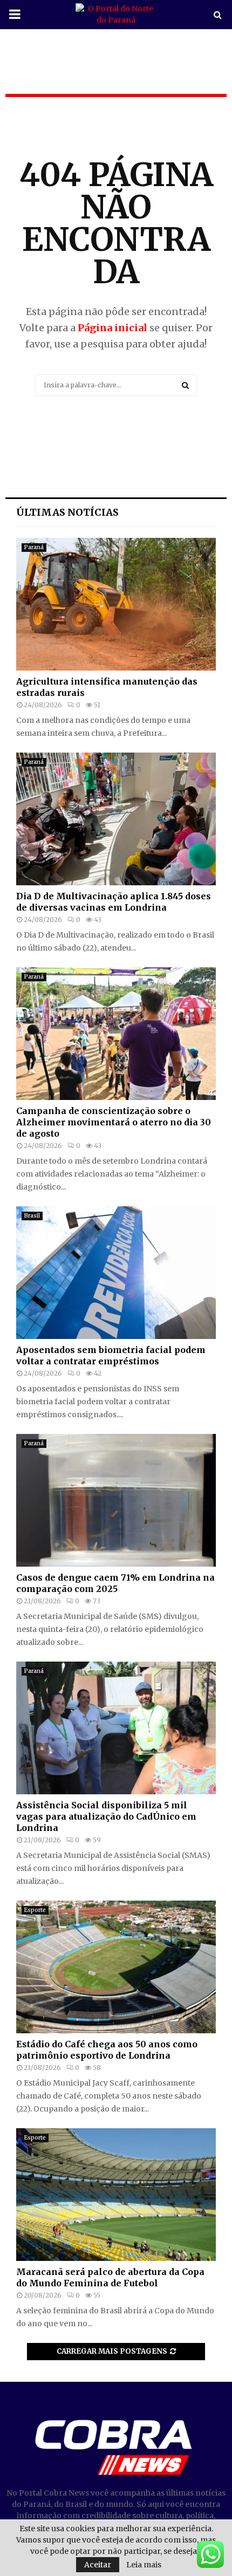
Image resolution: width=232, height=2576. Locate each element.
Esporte (35, 1910)
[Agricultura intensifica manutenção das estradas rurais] (116, 604)
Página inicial (112, 328)
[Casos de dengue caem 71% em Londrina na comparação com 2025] (116, 1501)
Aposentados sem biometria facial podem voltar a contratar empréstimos (111, 1355)
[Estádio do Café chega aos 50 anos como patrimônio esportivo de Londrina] (116, 1967)
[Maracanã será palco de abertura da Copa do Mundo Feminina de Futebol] (116, 2195)
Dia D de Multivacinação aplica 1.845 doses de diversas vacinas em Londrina (114, 902)
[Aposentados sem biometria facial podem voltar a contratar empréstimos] (116, 1273)
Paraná (34, 547)
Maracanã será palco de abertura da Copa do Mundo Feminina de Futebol (110, 2277)
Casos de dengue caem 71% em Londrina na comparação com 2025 (115, 1583)
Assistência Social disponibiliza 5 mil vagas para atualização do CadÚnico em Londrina (106, 1816)
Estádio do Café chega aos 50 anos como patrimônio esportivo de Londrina (107, 2050)
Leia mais (144, 2565)
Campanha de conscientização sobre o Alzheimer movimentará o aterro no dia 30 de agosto (114, 1122)
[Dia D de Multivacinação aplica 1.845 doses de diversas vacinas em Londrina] (116, 819)
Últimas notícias (67, 512)
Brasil (32, 1216)
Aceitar (98, 2565)
